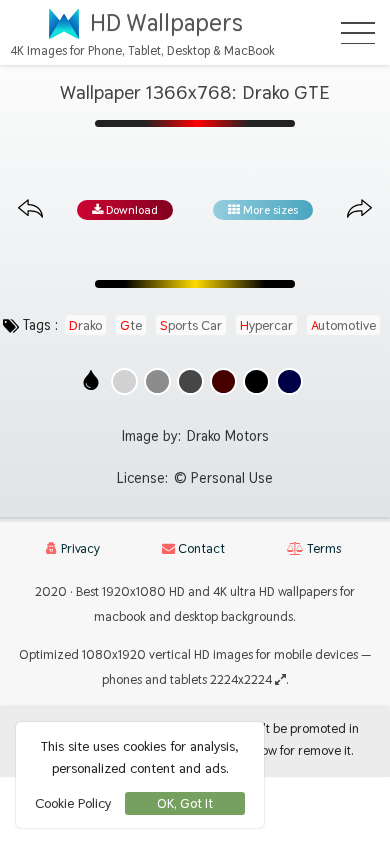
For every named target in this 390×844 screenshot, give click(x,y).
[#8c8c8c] (157, 381)
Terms (322, 548)
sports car (191, 325)
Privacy (79, 548)
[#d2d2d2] (124, 381)
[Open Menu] (358, 33)
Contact (200, 548)
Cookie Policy (73, 803)
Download (130, 210)
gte (131, 325)
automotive (343, 325)
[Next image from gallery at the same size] (359, 209)
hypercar (266, 325)
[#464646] (190, 381)
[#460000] (223, 381)
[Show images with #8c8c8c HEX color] (157, 381)
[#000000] (256, 381)
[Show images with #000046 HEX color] (289, 381)
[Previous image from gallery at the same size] (30, 209)
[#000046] (289, 381)
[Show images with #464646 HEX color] (190, 381)
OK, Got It (185, 803)
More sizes (269, 210)
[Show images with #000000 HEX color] (256, 381)
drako (85, 325)
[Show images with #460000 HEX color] (223, 381)
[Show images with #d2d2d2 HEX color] (124, 381)
